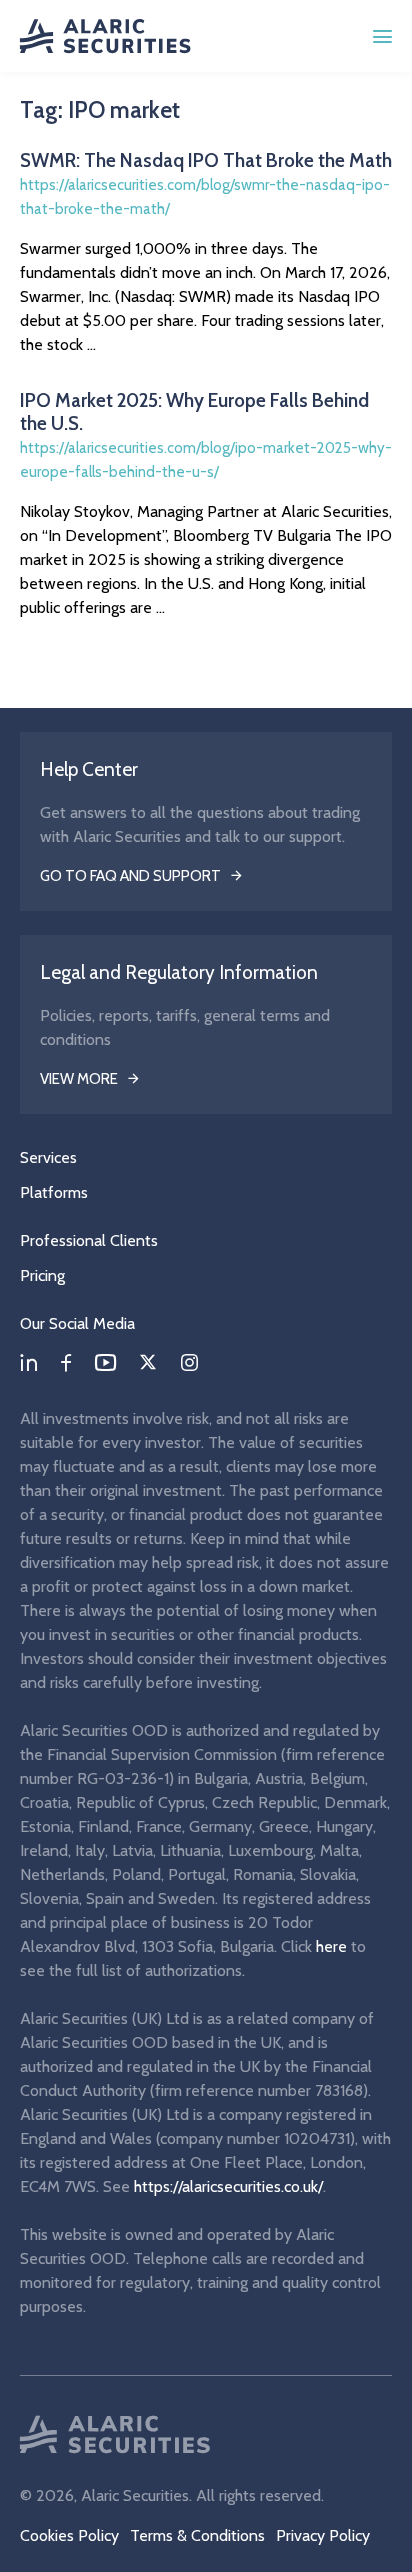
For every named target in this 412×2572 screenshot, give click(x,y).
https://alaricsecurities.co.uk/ (228, 2186)
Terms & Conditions (197, 2535)
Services (48, 1157)
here (331, 1946)
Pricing (42, 1275)
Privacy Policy (323, 2535)
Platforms (54, 1192)
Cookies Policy (69, 2535)
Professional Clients (89, 1240)
